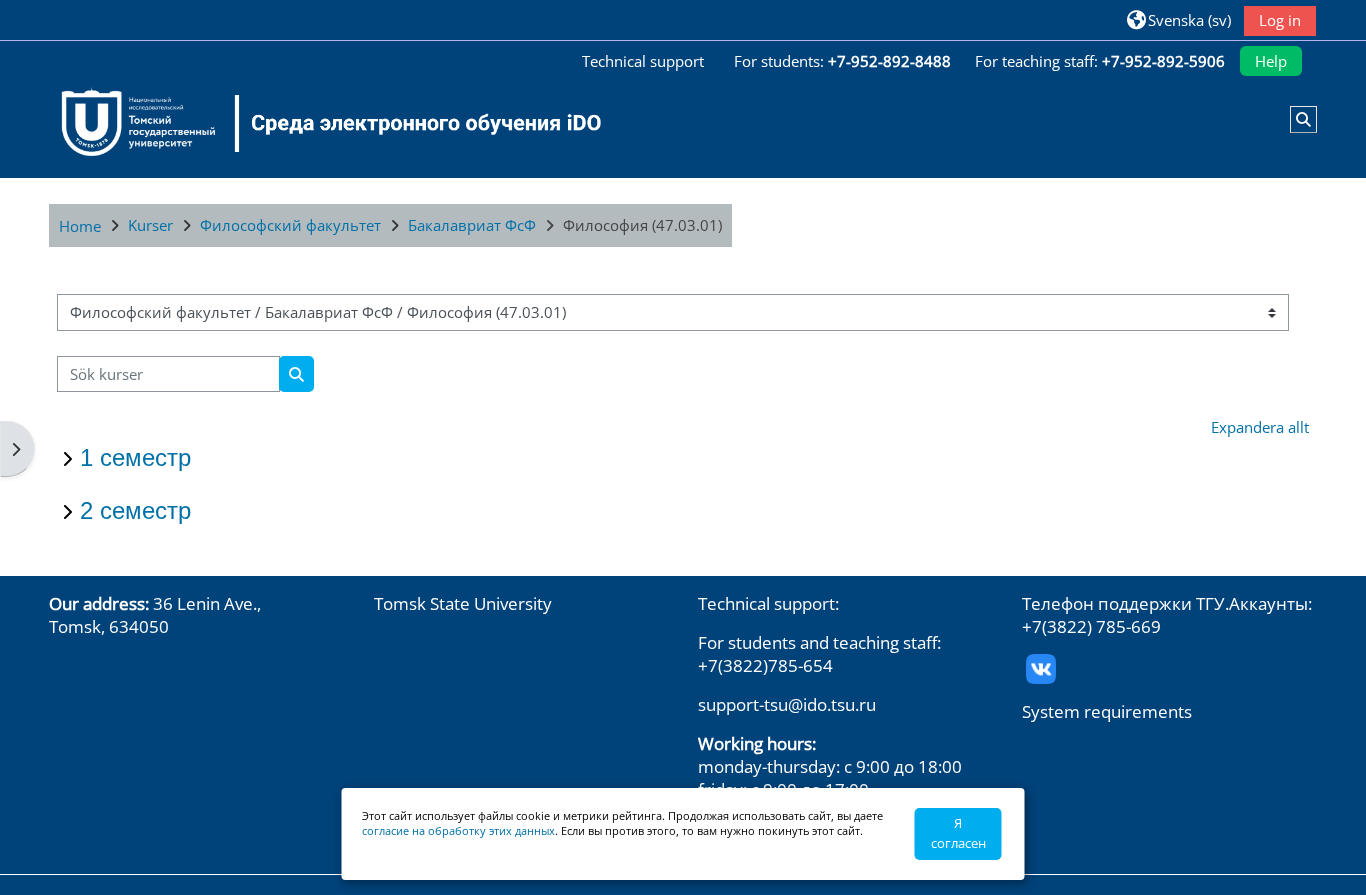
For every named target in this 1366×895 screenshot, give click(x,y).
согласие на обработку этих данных (458, 830)
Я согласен (958, 833)
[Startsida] (319, 123)
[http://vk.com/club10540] (1041, 666)
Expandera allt (1260, 427)
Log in (1280, 20)
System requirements (1107, 711)
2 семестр (135, 510)
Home (80, 226)
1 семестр (135, 457)
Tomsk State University (463, 603)
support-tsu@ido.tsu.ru (787, 704)
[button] (1178, 19)
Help (1271, 61)
